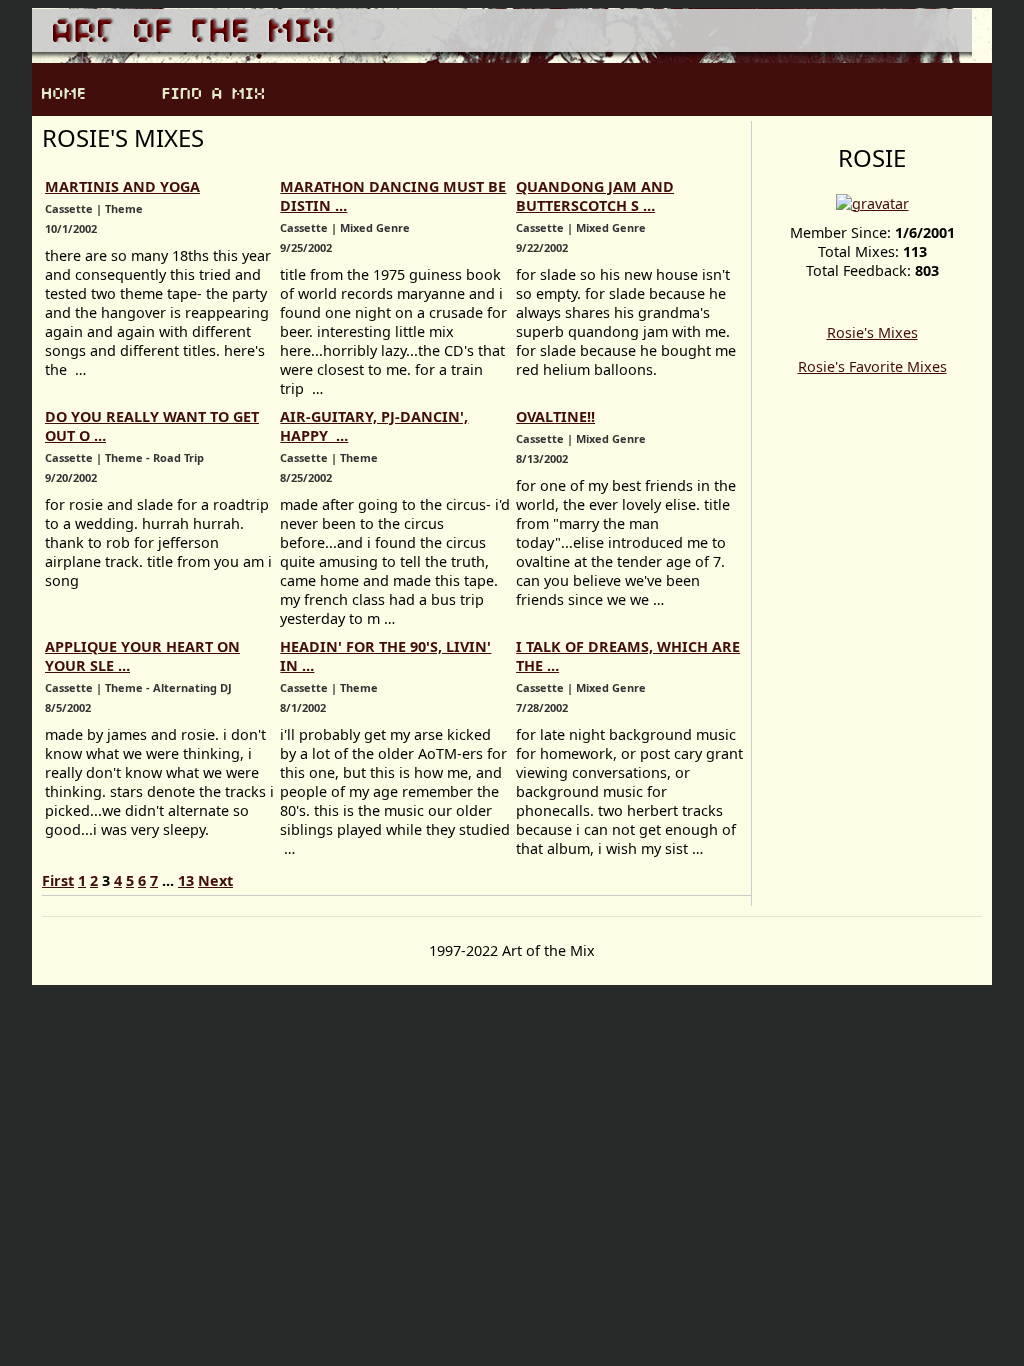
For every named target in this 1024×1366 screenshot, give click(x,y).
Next (215, 880)
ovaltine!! (555, 416)
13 (186, 880)
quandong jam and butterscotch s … (595, 196)
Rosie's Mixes (872, 332)
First (58, 880)
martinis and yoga (122, 186)
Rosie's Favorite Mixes (872, 366)
